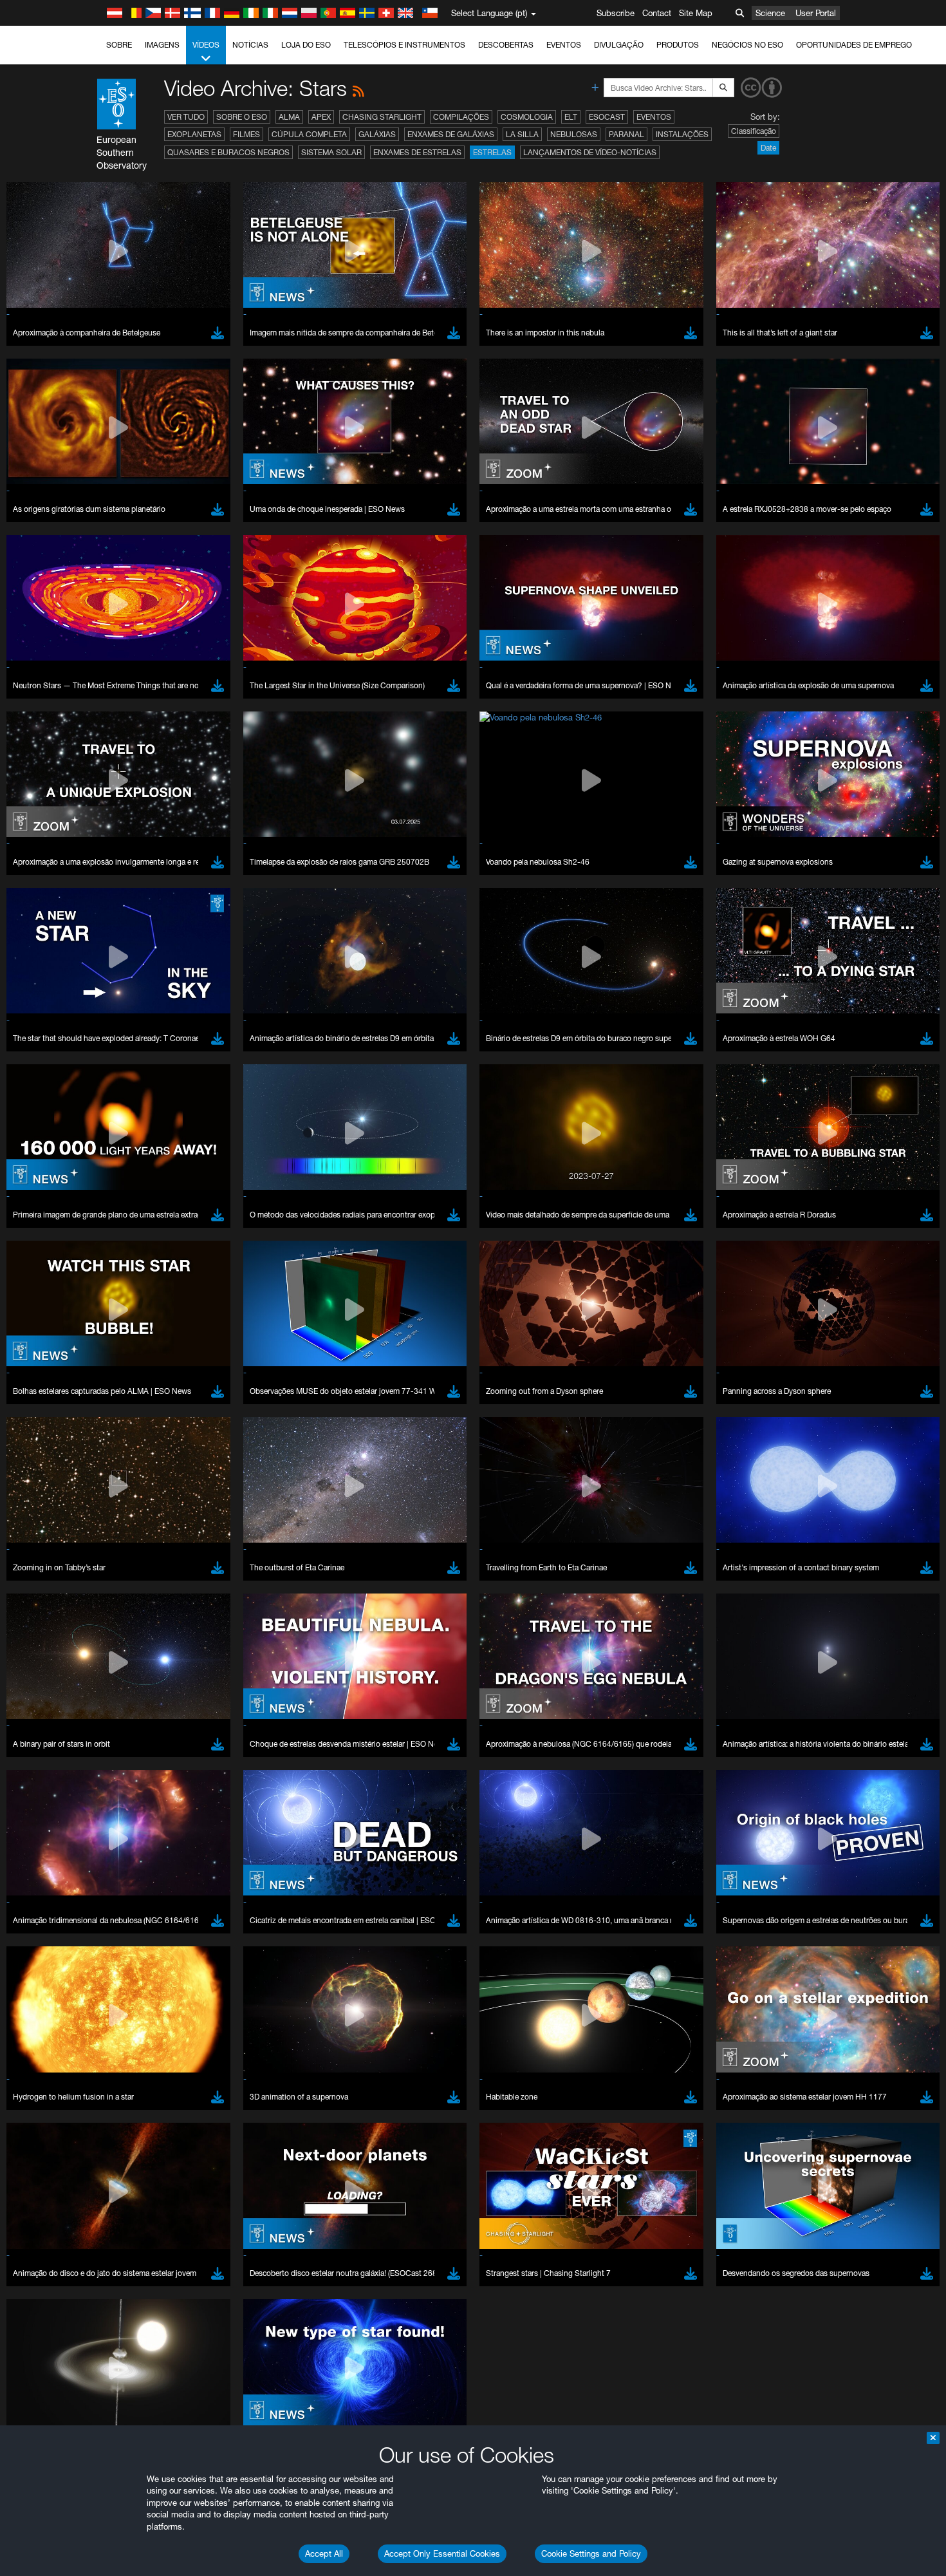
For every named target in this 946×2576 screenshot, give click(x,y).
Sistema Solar (331, 152)
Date (768, 148)
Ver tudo (186, 117)
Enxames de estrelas (417, 152)
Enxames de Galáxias (451, 134)
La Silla (522, 134)
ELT (571, 117)
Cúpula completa (309, 134)
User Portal (816, 13)
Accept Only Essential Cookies (442, 2553)
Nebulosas (574, 134)
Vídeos (206, 45)
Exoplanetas (194, 134)
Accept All (324, 2553)
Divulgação (619, 45)
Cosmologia (527, 117)
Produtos (678, 45)
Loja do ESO (306, 45)
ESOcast (607, 117)
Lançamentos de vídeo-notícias (590, 152)
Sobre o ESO (242, 117)
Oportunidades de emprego (854, 45)
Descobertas (506, 45)
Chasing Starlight (382, 117)
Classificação (754, 131)
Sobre (119, 45)
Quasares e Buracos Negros (228, 152)
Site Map (696, 13)
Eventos (564, 45)
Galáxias (377, 134)
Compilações (461, 117)
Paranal (626, 134)
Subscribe (616, 13)
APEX (321, 117)
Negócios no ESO (747, 45)
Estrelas (492, 152)
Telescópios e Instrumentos (404, 45)
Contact (657, 13)
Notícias (250, 45)
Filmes (246, 134)
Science (770, 13)
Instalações (682, 134)
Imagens (162, 45)
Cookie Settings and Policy (591, 2553)
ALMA (289, 117)
